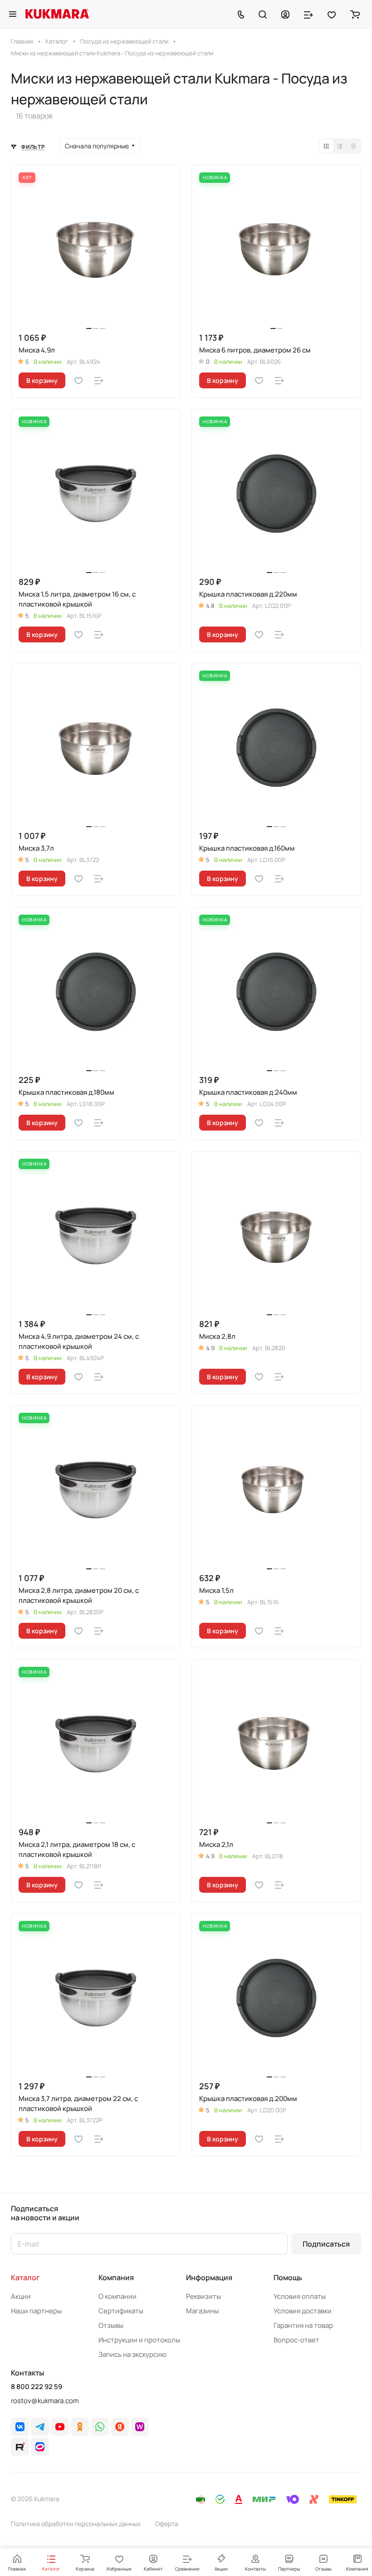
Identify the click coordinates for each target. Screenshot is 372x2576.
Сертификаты (121, 2311)
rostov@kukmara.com (45, 2401)
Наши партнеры (36, 2311)
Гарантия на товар (303, 2325)
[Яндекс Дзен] (120, 2427)
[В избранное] (78, 381)
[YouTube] (60, 2427)
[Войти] (285, 14)
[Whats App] (100, 2427)
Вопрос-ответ (296, 2340)
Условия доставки (303, 2311)
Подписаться (326, 2244)
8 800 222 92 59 (37, 2387)
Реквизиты (203, 2296)
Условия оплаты (300, 2296)
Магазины (202, 2311)
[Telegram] (40, 2427)
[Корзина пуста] (355, 14)
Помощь (288, 2277)
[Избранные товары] (332, 14)
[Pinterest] (140, 2427)
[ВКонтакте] (20, 2427)
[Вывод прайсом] (353, 146)
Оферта (167, 2524)
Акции (21, 2296)
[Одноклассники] (80, 2427)
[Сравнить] (99, 381)
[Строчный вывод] (340, 146)
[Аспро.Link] (40, 2447)
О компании (117, 2296)
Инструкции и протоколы (139, 2340)
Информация (209, 2277)
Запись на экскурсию (132, 2354)
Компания (116, 2277)
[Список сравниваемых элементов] (308, 14)
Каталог (25, 2277)
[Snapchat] (20, 2447)
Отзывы (111, 2325)
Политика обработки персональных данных (76, 2524)
